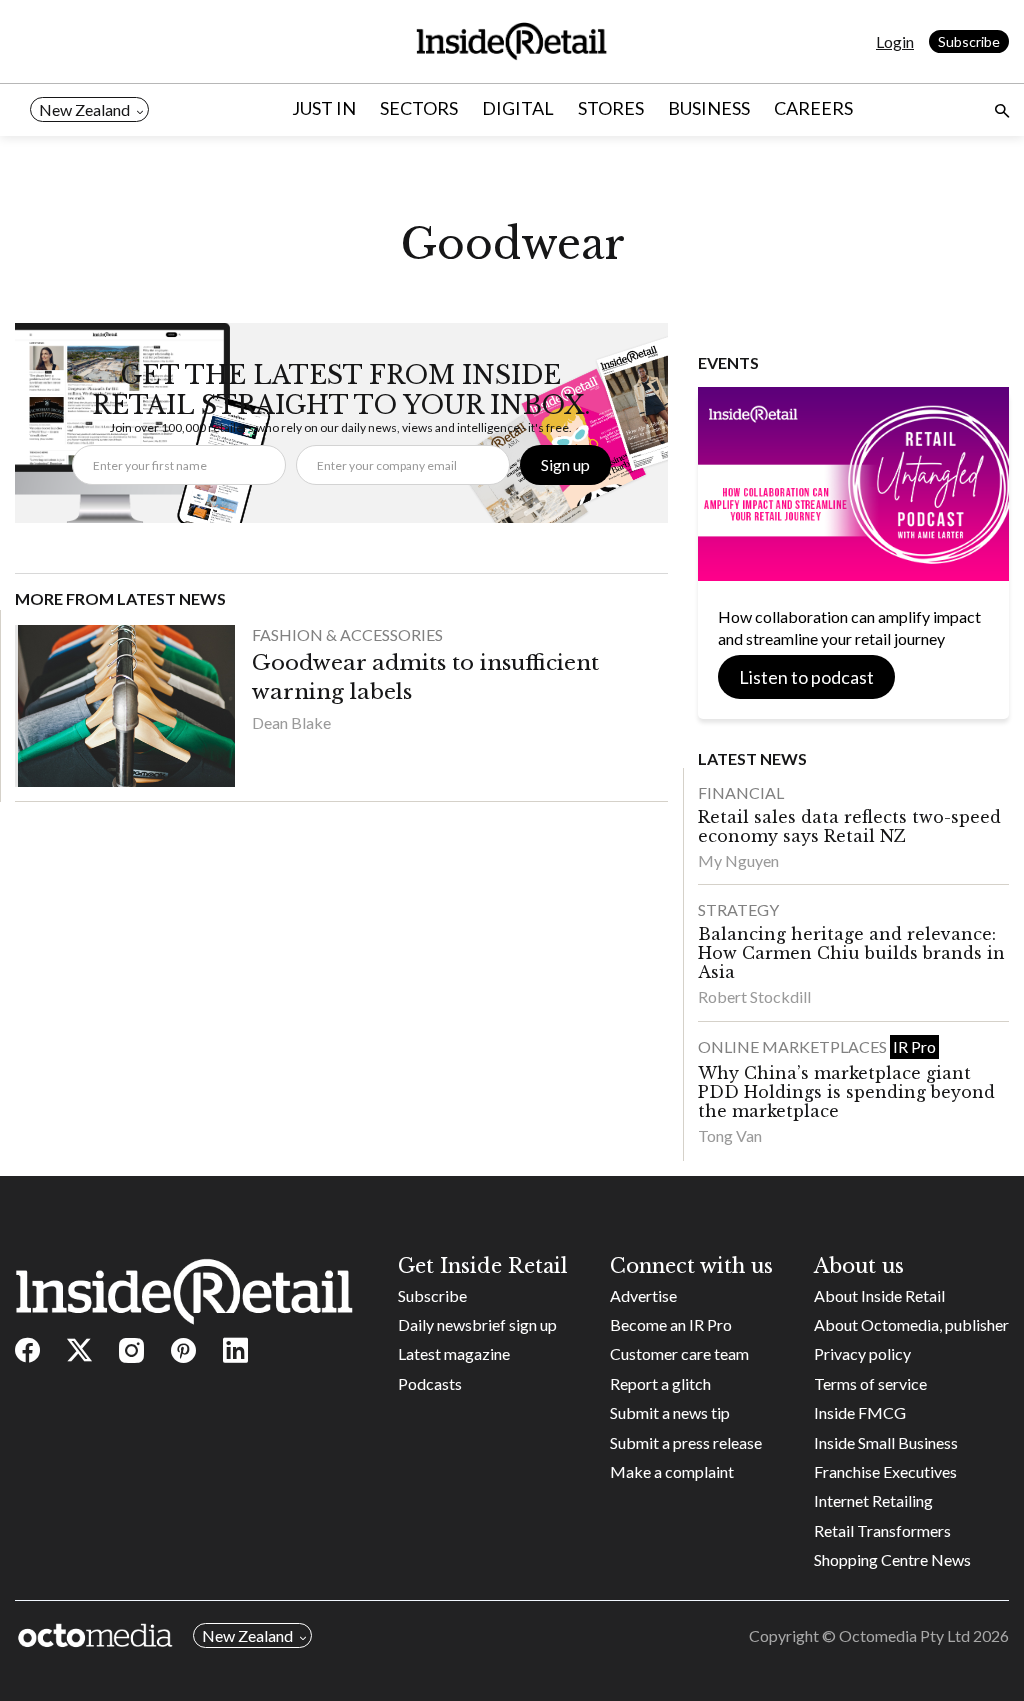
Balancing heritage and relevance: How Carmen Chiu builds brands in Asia (851, 953)
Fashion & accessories (347, 634)
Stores (611, 108)
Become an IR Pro (671, 1324)
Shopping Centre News (892, 1559)
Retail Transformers (882, 1530)
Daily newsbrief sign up (477, 1324)
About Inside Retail (879, 1295)
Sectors (419, 108)
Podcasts (430, 1383)
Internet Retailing (873, 1500)
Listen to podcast (806, 677)
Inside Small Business (886, 1442)
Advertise (643, 1295)
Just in (324, 108)
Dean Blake (291, 722)
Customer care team (679, 1353)
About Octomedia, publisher (911, 1324)
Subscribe (969, 41)
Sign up (565, 464)
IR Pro (914, 1046)
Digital (518, 108)
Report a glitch (660, 1383)
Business (709, 108)
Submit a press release (686, 1442)
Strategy (738, 909)
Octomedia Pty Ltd (904, 1635)
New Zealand (84, 109)
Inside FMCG (860, 1412)
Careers (813, 108)
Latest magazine (454, 1353)
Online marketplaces (794, 1046)
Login (895, 41)
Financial (741, 792)
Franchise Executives (885, 1471)
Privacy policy (862, 1353)
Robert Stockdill (754, 996)
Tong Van (730, 1135)
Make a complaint (672, 1471)
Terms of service (870, 1383)
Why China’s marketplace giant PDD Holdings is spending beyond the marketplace (846, 1092)
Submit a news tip (670, 1412)
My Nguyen (738, 860)
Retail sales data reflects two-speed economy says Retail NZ (849, 826)
